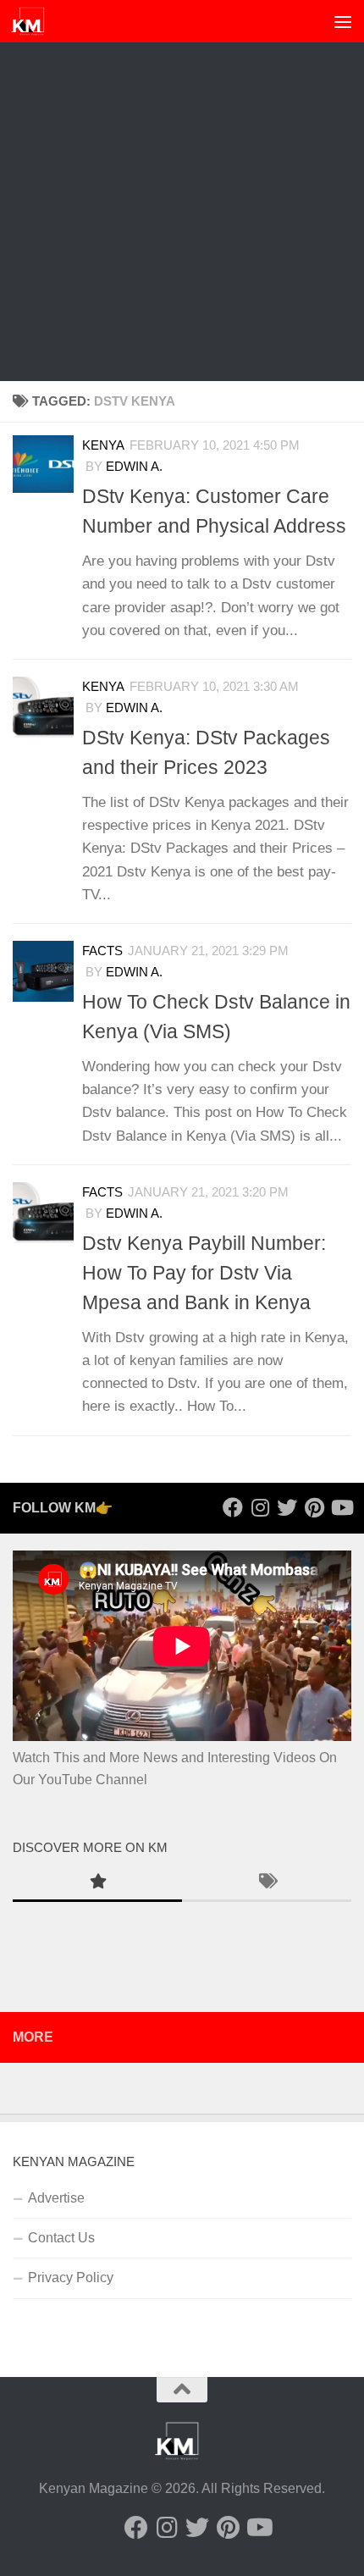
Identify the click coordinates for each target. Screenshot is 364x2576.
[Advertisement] (182, 191)
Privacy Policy (71, 2277)
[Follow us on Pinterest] (314, 1507)
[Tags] (267, 1883)
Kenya (103, 445)
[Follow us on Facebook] (233, 1507)
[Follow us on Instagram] (260, 1507)
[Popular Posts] (97, 1883)
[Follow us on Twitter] (287, 1507)
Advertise (56, 2198)
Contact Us (61, 2238)
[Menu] (343, 21)
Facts (102, 951)
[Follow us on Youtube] (341, 1507)
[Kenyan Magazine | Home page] (34, 21)
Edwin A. (134, 467)
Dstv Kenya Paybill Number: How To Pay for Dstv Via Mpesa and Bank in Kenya (204, 1273)
